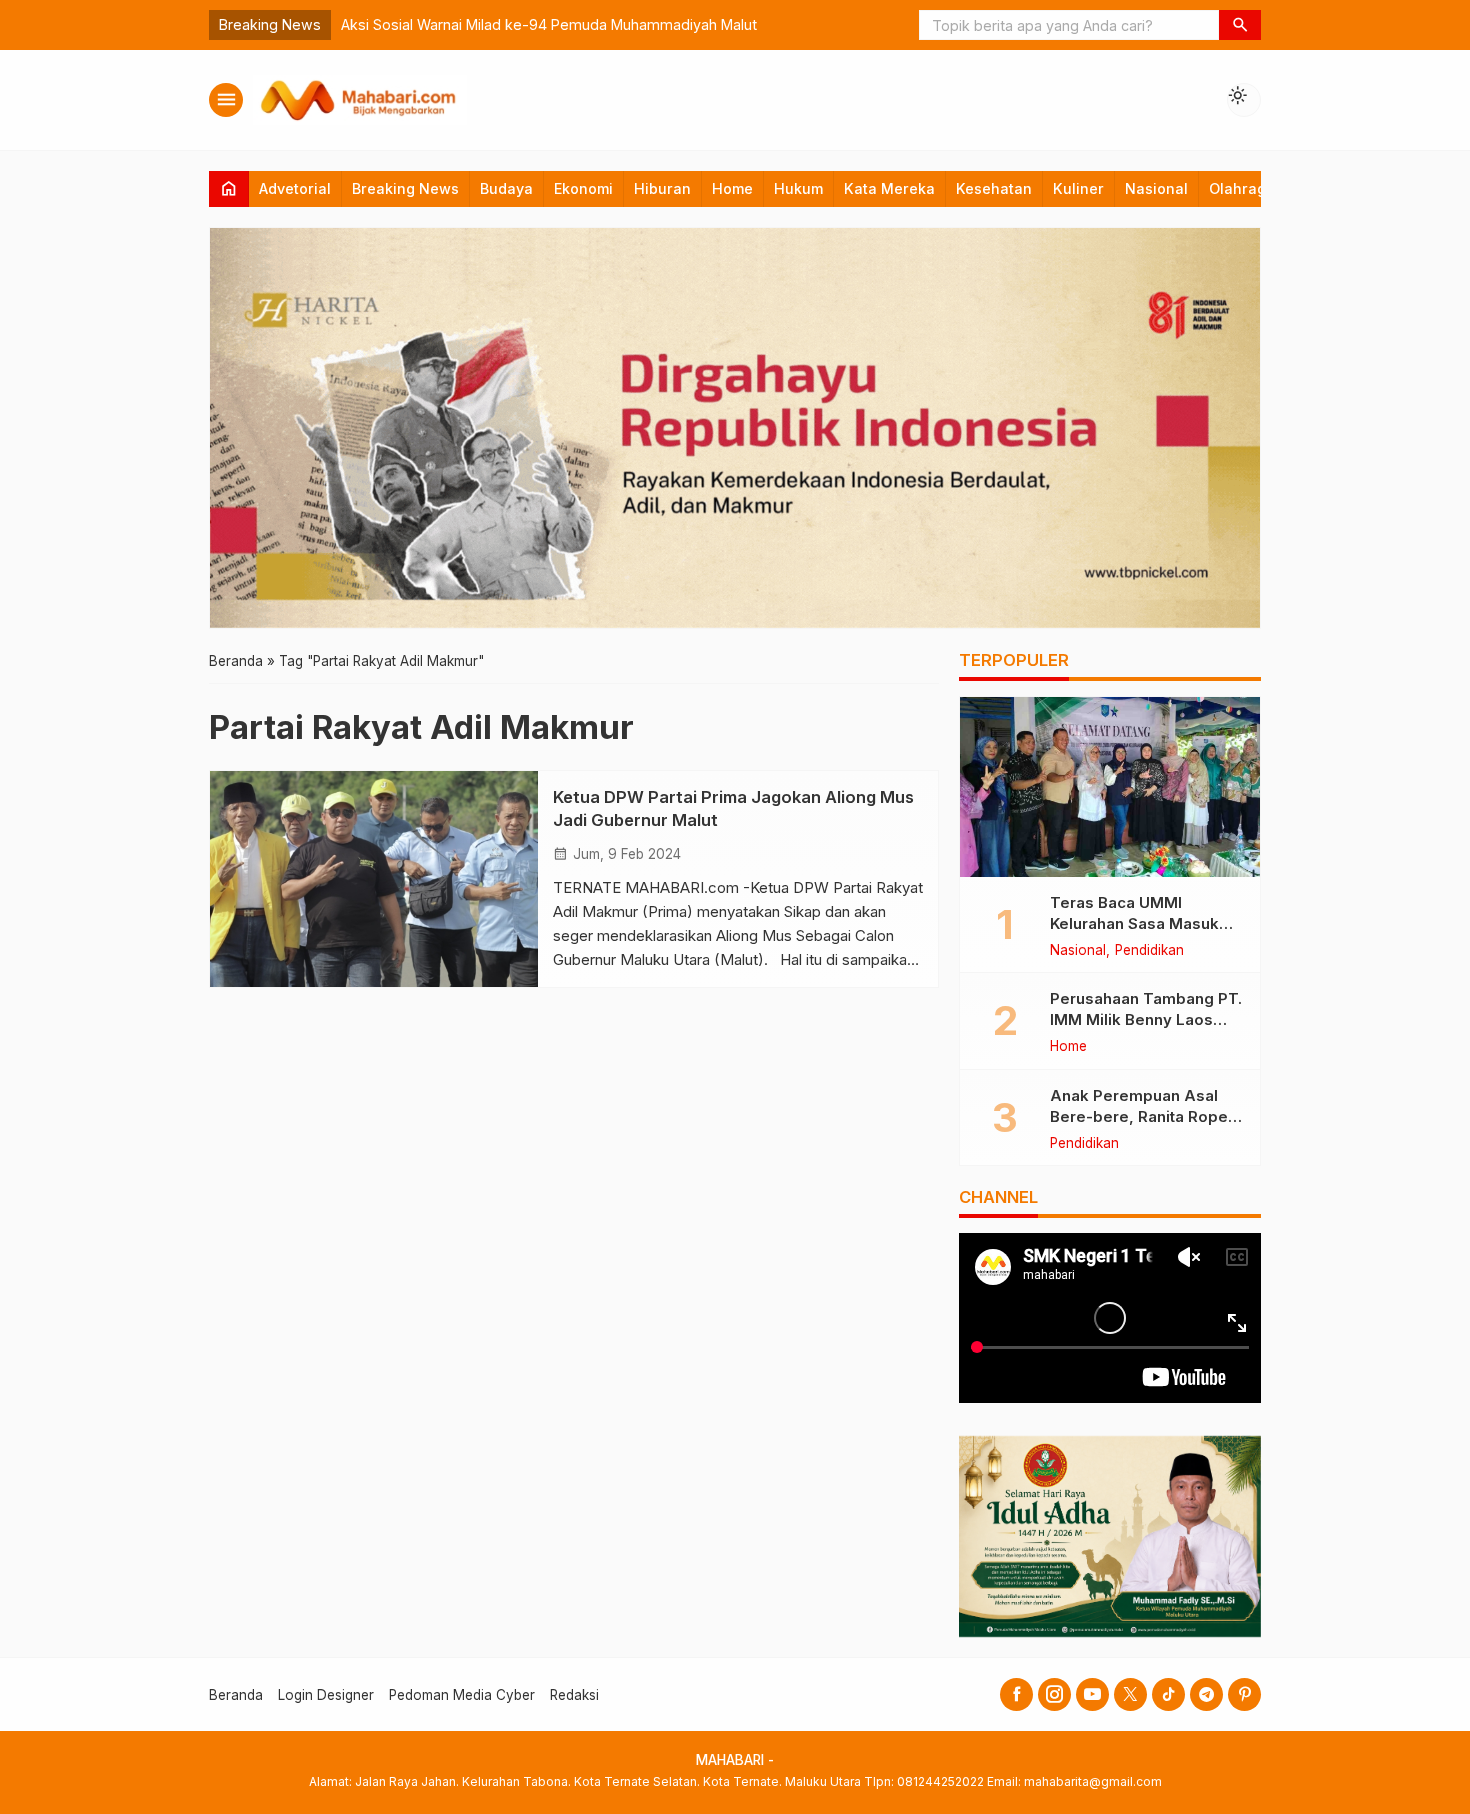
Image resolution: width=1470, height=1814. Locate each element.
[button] (1240, 25)
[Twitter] (1130, 1694)
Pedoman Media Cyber (462, 1695)
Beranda (236, 1695)
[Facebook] (1016, 1694)
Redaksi (574, 1695)
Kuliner (1078, 188)
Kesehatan (994, 188)
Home (732, 188)
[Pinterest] (1244, 1694)
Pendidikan (1149, 951)
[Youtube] (1092, 1694)
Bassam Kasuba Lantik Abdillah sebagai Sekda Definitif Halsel (861, 24)
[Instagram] (1054, 1694)
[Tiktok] (1168, 1694)
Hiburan (662, 188)
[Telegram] (1206, 1694)
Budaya (506, 188)
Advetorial (295, 188)
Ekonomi (583, 188)
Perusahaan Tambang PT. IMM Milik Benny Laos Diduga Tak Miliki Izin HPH (1147, 1019)
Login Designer (326, 1695)
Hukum (798, 188)
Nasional (1156, 188)
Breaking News (405, 188)
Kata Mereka (889, 188)
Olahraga (1242, 188)
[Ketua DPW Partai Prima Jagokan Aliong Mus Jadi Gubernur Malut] (374, 879)
